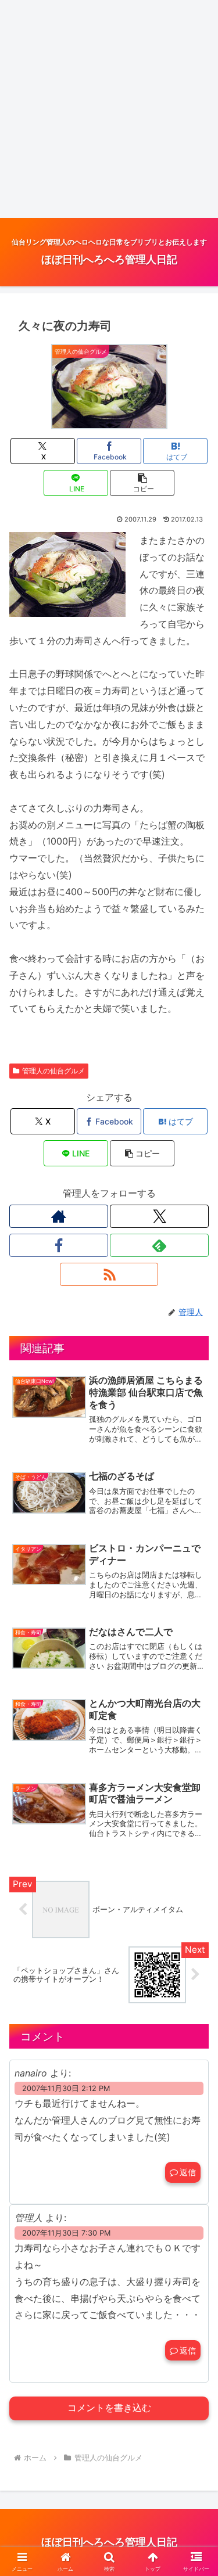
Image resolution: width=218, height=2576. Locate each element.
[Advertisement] (109, 109)
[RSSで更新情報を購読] (109, 1274)
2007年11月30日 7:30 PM (66, 2233)
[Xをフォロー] (159, 1216)
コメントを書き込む (109, 2408)
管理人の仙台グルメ (53, 1071)
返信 (188, 2172)
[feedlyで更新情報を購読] (159, 1245)
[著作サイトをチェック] (59, 1216)
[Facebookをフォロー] (59, 1245)
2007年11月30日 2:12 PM (66, 2088)
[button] (142, 483)
